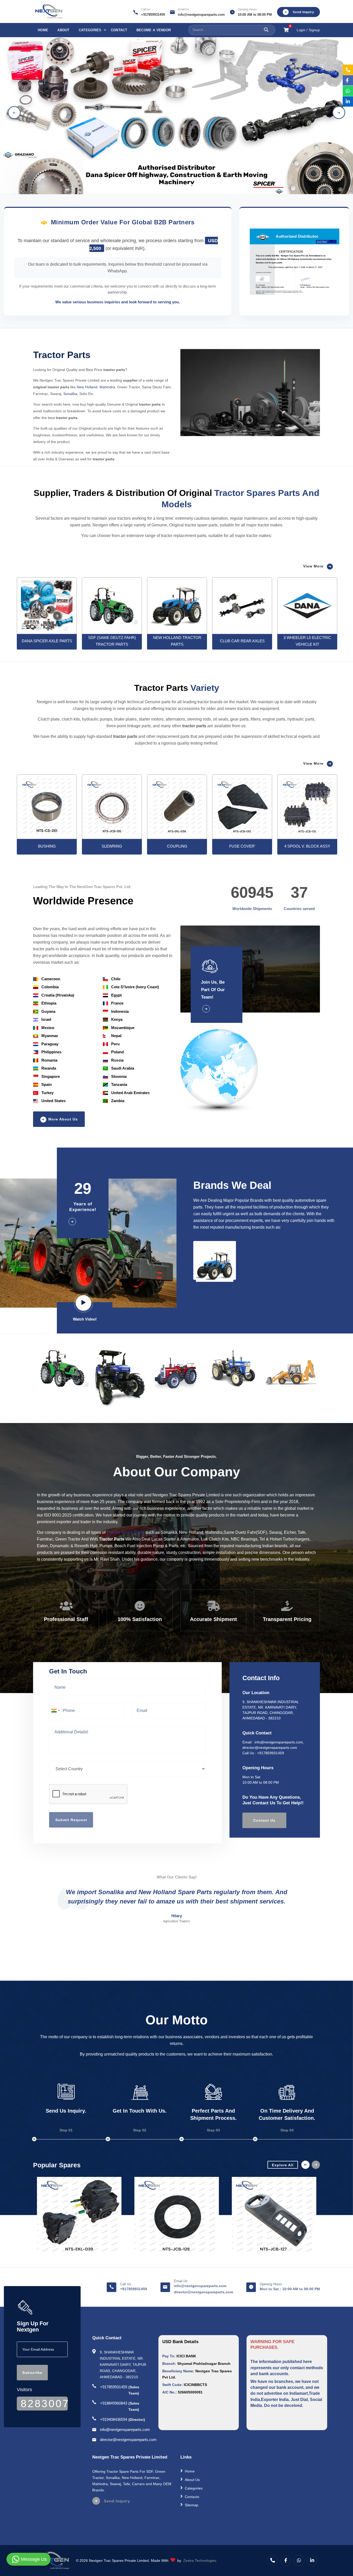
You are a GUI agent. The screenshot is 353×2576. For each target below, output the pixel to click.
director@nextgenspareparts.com (270, 1748)
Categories (90, 30)
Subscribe (32, 2373)
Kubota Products (198, 2514)
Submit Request (71, 1820)
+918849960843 (114, 2403)
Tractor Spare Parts (125, 1532)
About (63, 30)
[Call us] (273, 2561)
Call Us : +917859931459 (263, 1753)
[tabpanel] (177, 113)
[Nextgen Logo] (48, 11)
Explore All (283, 2165)
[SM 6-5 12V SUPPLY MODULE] (79, 2216)
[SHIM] (177, 2216)
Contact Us (264, 1820)
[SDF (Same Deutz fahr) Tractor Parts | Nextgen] (47, 606)
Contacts (192, 2496)
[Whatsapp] (299, 2561)
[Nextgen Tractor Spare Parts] (79, 2216)
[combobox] (55, 1711)
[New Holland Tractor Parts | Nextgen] (112, 606)
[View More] (217, 1009)
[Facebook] (286, 2561)
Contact (119, 30)
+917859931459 (153, 15)
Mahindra (107, 387)
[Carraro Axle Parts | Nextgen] (307, 606)
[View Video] (85, 1304)
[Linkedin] (312, 2561)
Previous (14, 113)
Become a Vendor (154, 30)
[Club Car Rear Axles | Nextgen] (177, 606)
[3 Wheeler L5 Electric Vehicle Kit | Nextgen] (242, 606)
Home (43, 30)
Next (339, 113)
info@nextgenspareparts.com (201, 15)
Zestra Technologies (200, 2561)
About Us (192, 2480)
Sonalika (70, 394)
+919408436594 (114, 2419)
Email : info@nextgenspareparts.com (273, 1742)
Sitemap (191, 2505)
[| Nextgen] (47, 807)
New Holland (87, 387)
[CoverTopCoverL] (274, 2216)
